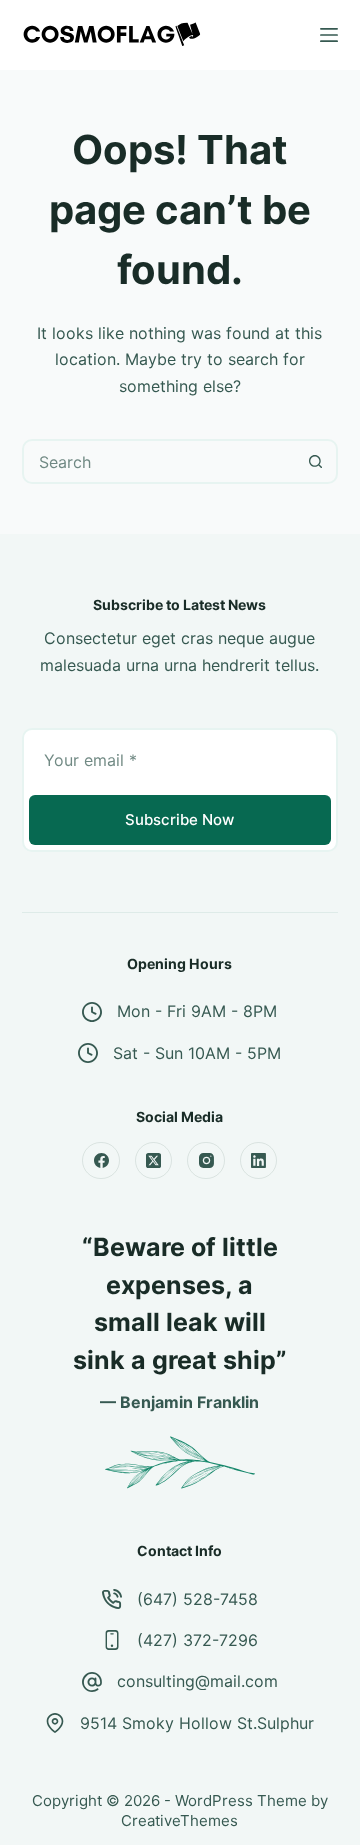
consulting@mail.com (197, 1681)
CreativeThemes (179, 1820)
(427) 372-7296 (197, 1640)
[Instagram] (206, 1161)
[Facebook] (101, 1161)
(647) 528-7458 (197, 1599)
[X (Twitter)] (154, 1161)
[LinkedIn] (259, 1161)
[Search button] (315, 461)
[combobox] (160, 461)
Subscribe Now (179, 819)
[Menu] (329, 35)
